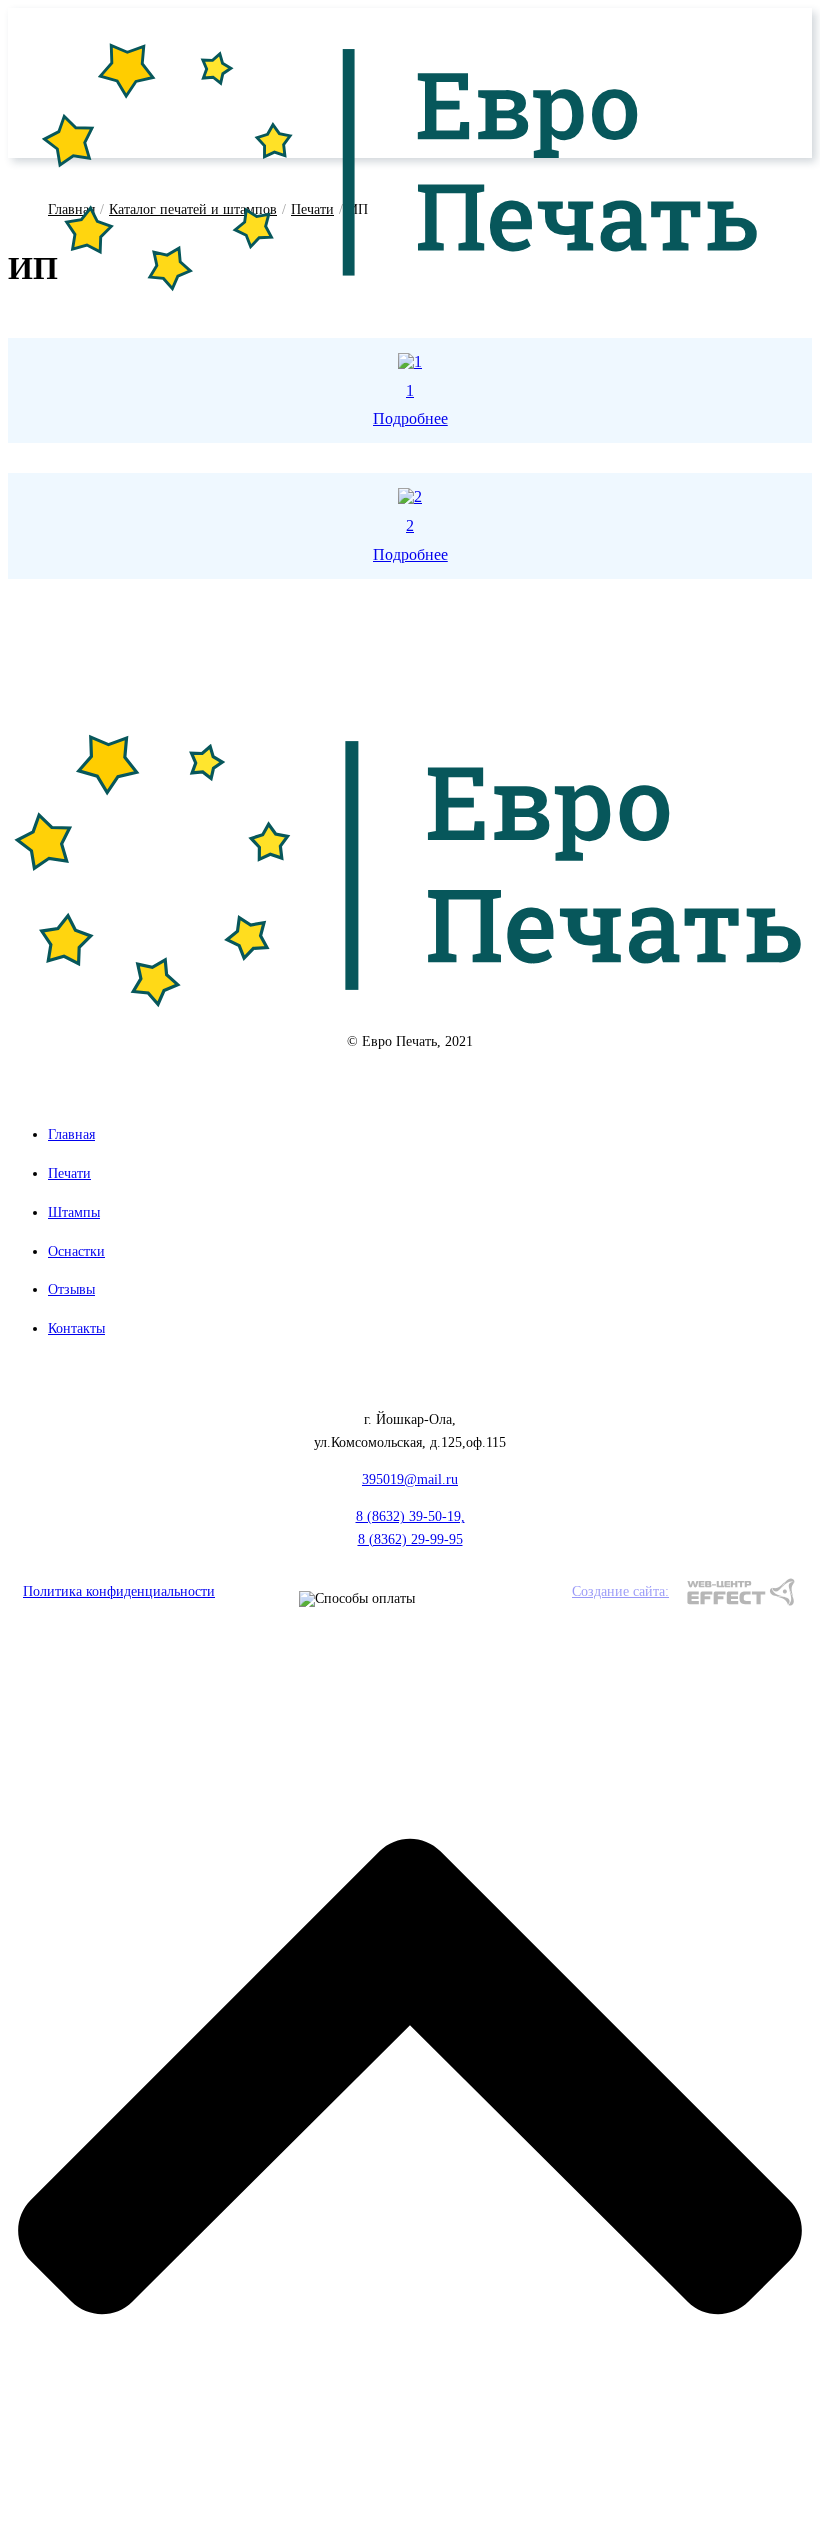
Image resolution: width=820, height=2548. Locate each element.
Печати (69, 1173)
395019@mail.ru (410, 1479)
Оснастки (76, 1251)
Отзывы (71, 1289)
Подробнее (410, 418)
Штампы (74, 1212)
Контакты (76, 1328)
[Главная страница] (401, 297)
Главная (71, 1134)
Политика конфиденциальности (119, 1591)
